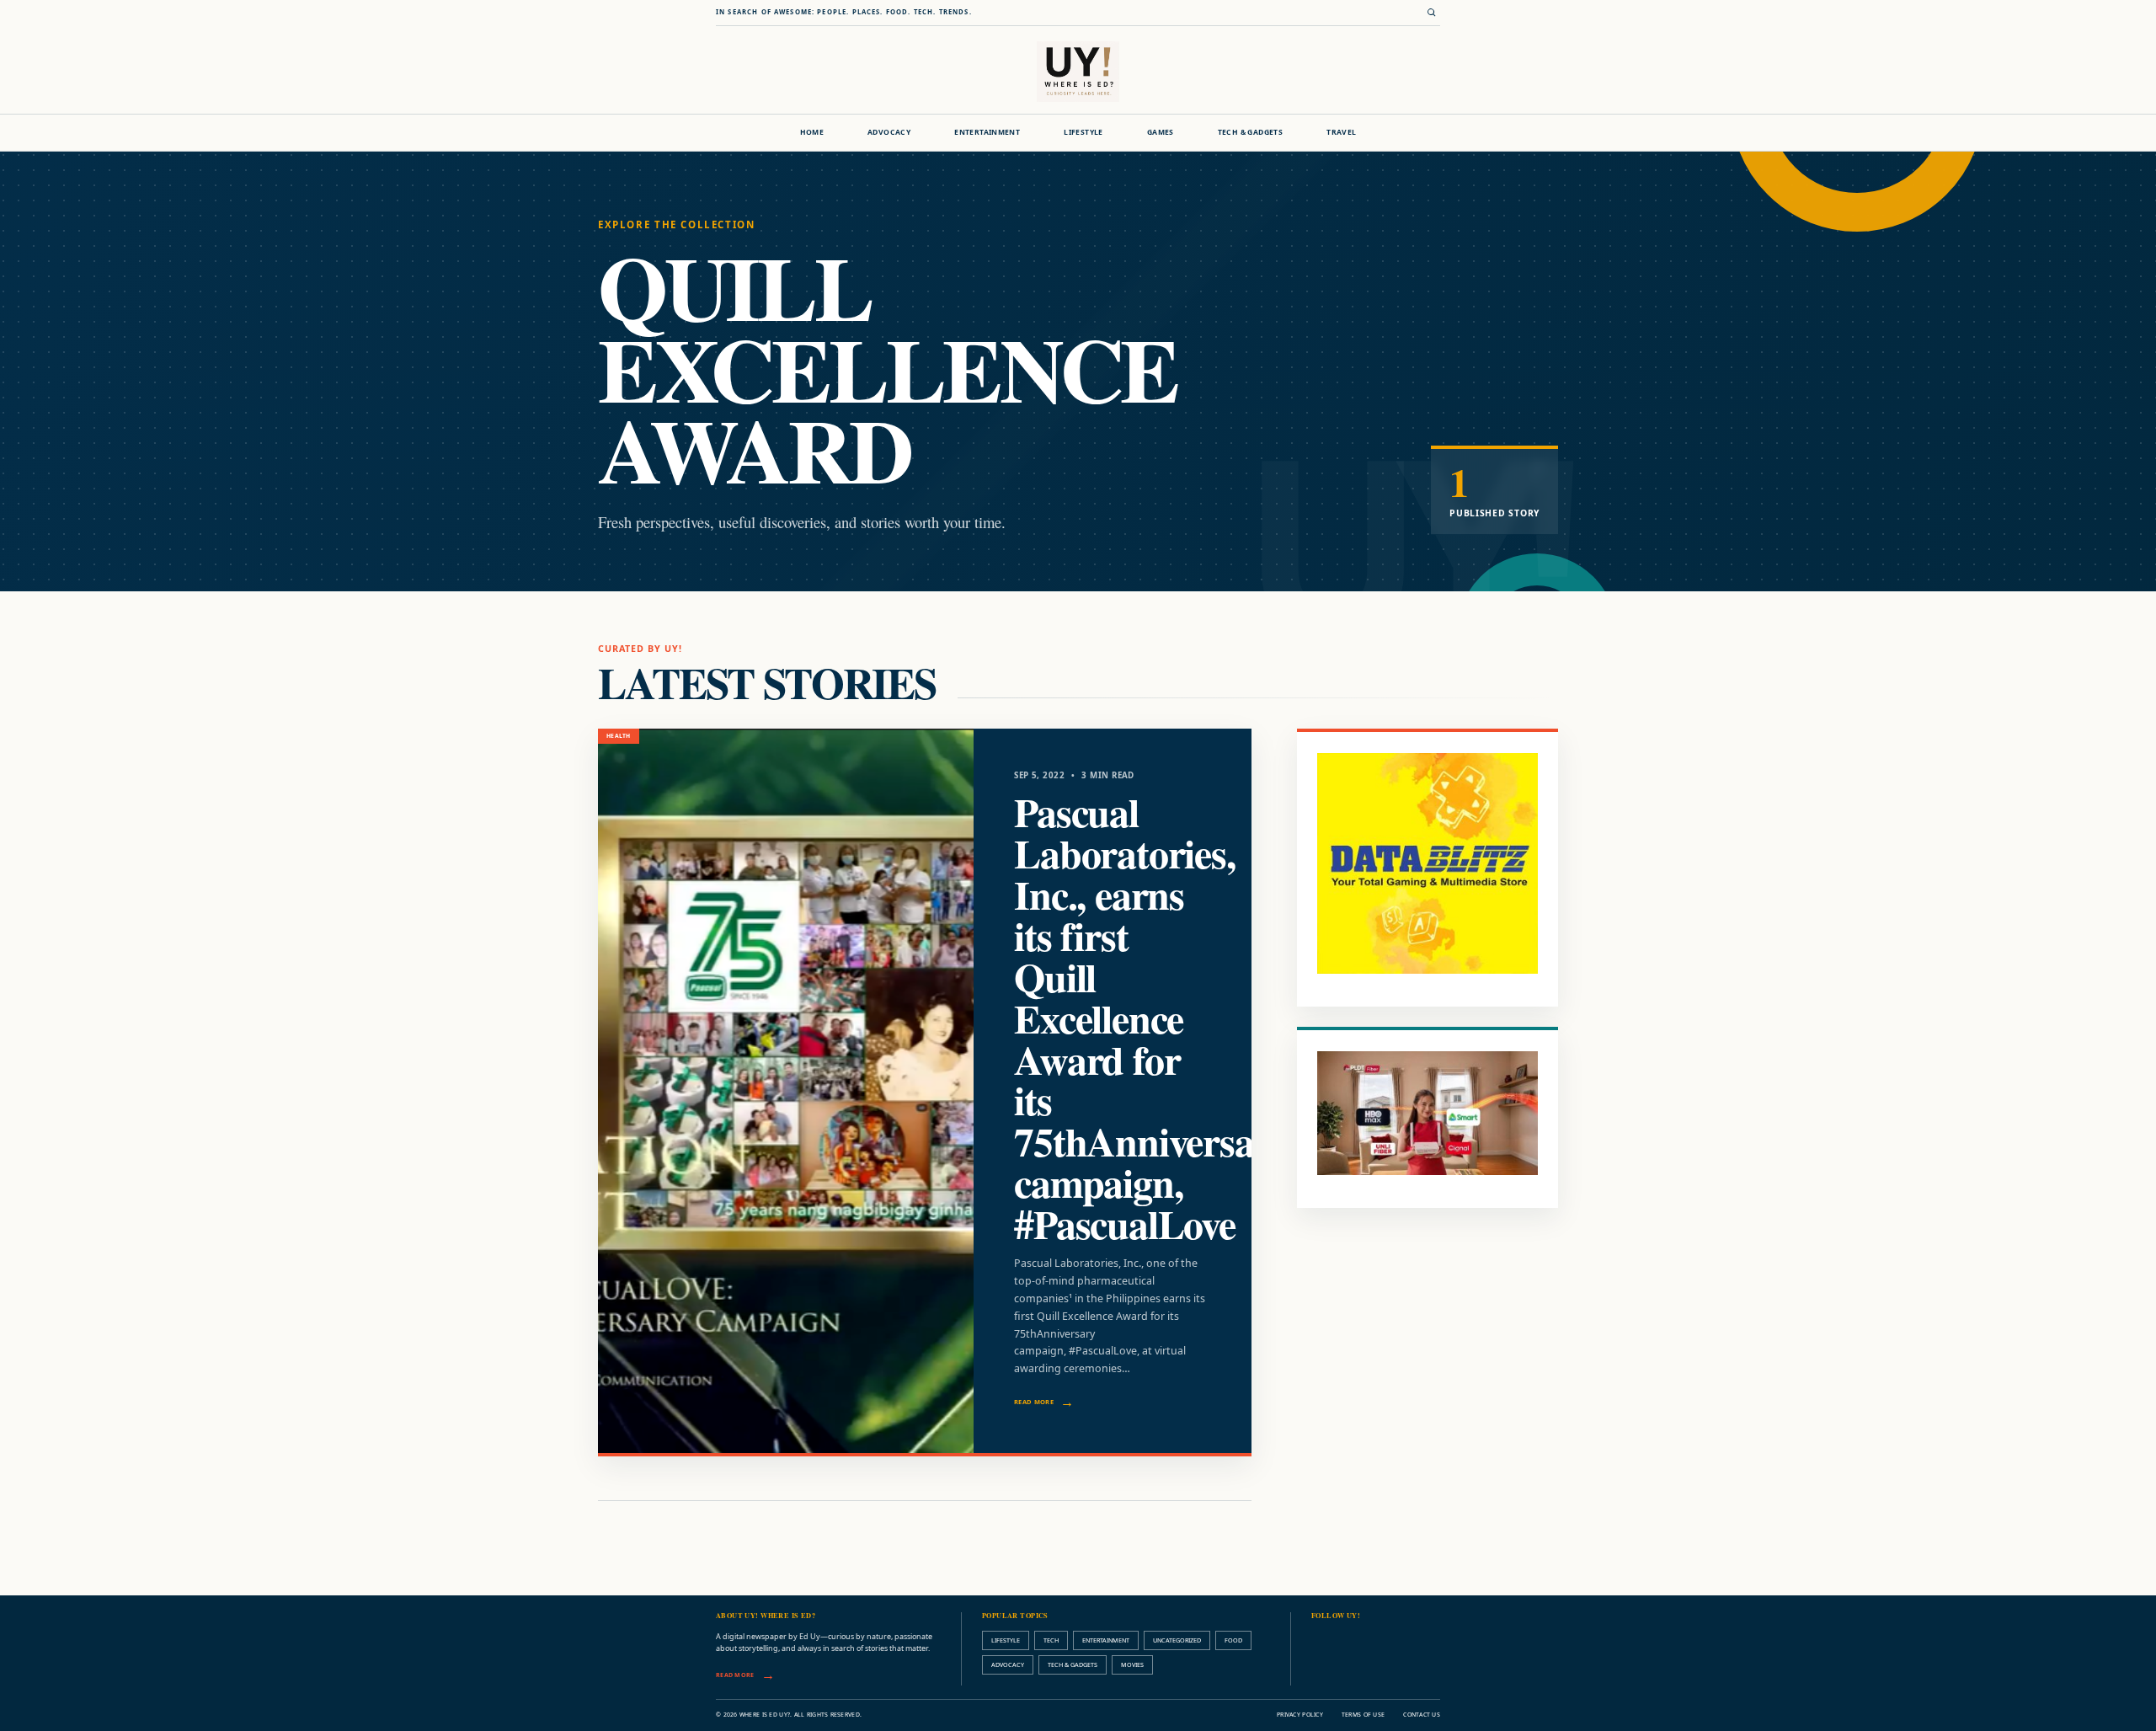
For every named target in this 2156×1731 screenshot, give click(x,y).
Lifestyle (1083, 132)
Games (1161, 132)
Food (1233, 1640)
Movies (1132, 1664)
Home (812, 132)
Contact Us (1422, 1715)
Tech (1051, 1640)
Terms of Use (1363, 1715)
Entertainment (987, 132)
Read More (1034, 1402)
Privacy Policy (1300, 1715)
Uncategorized (1177, 1640)
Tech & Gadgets (1250, 132)
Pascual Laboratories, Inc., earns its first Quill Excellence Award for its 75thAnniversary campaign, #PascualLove (1152, 1018)
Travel (1341, 132)
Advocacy (889, 132)
